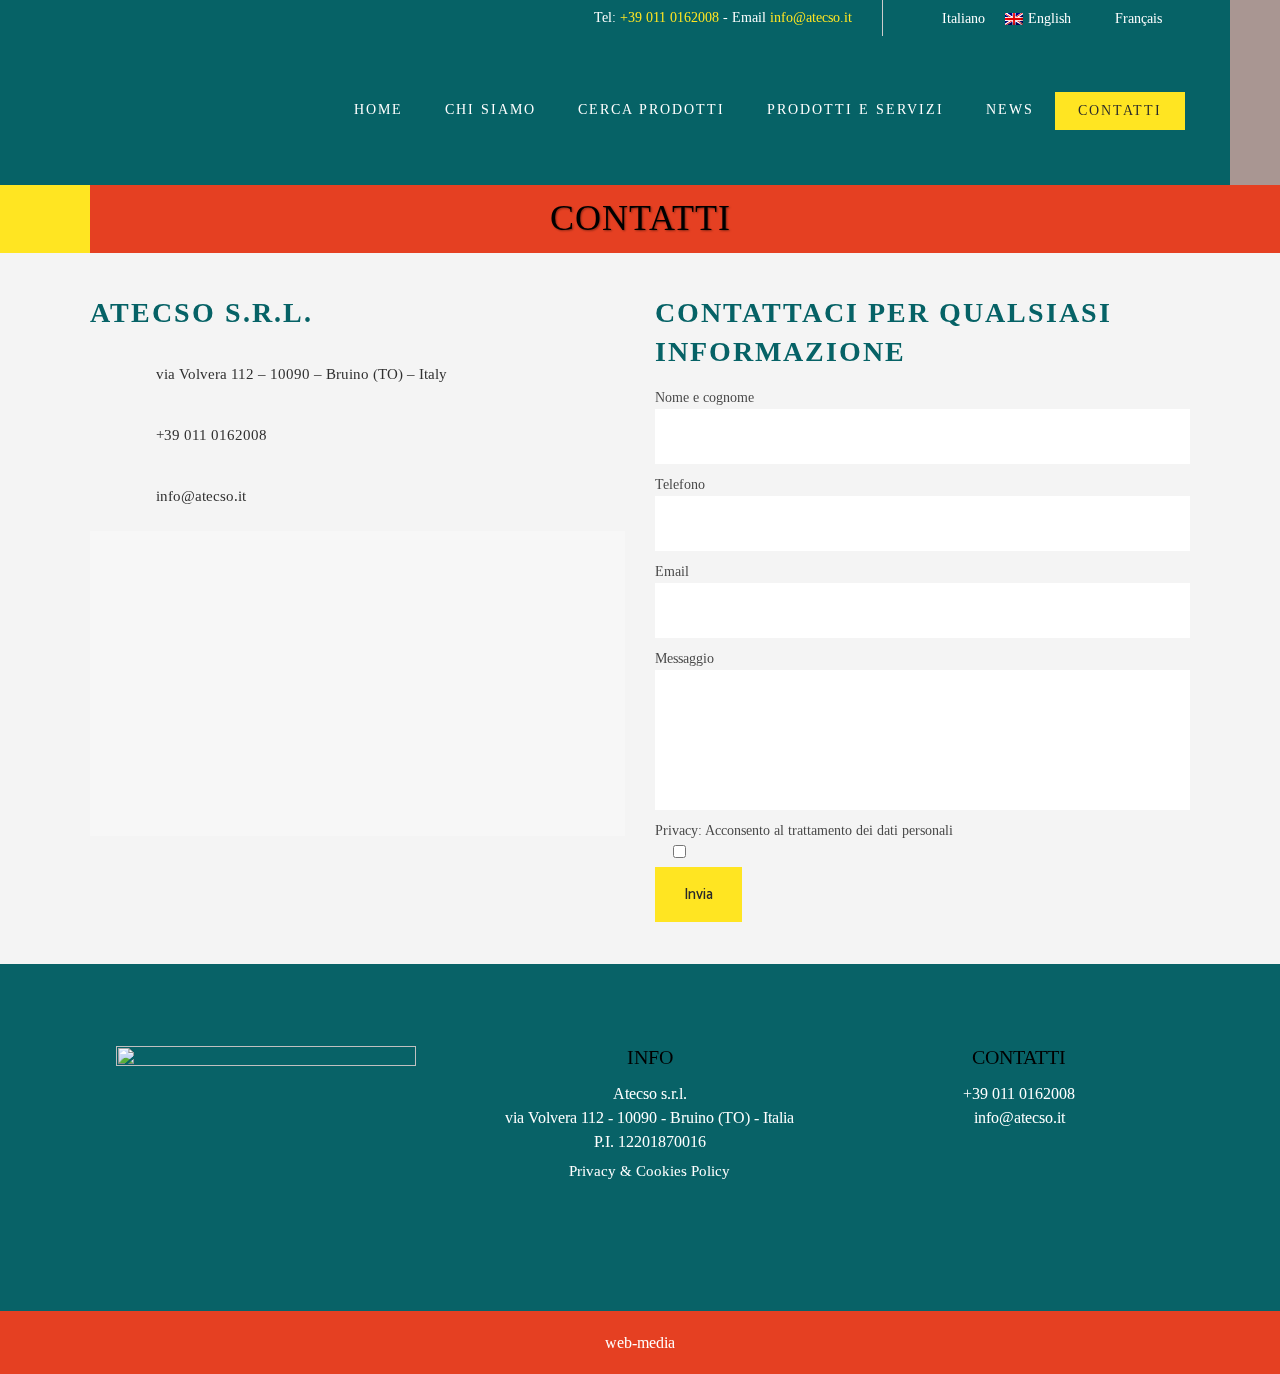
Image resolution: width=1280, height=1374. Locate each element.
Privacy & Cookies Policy (649, 1171)
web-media (640, 1342)
